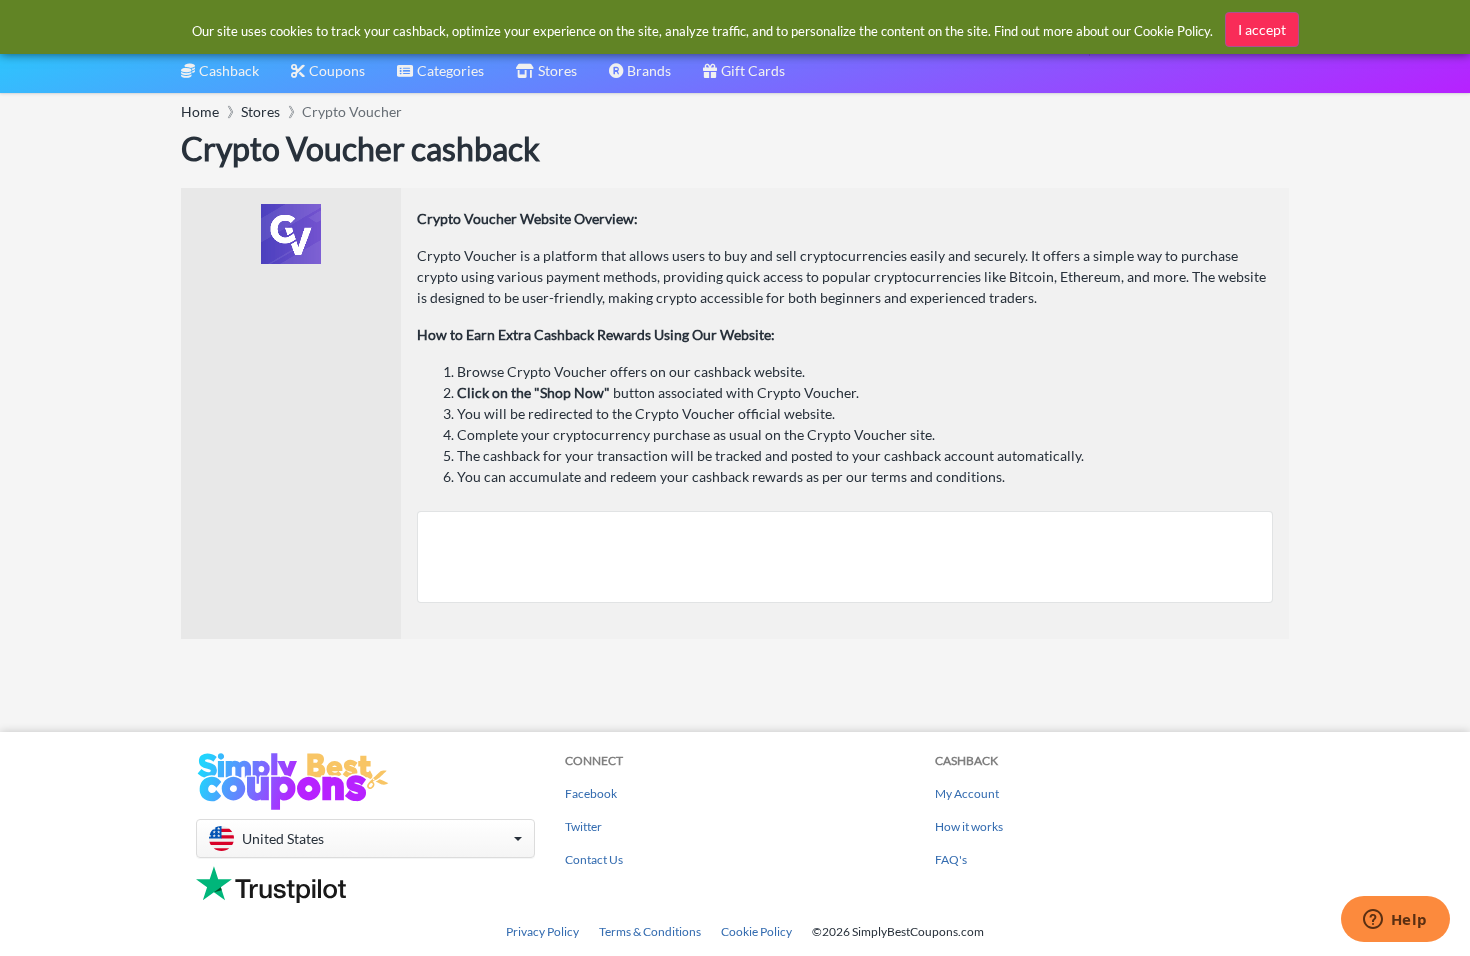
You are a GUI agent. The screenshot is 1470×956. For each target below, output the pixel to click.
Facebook (591, 793)
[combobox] (440, 77)
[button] (365, 838)
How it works (969, 826)
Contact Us (594, 859)
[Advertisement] (845, 557)
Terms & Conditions (650, 931)
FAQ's (951, 859)
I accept (1262, 29)
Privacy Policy (542, 931)
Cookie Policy (756, 931)
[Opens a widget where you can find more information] (1395, 921)
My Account (967, 793)
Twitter (583, 826)
